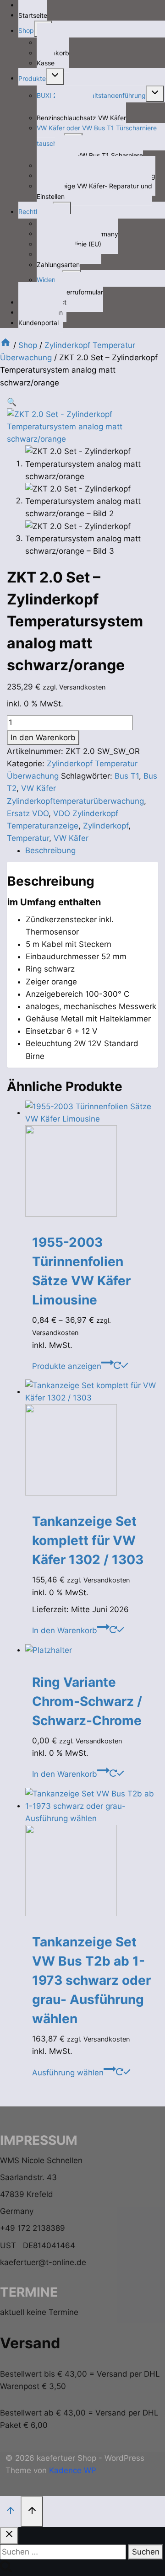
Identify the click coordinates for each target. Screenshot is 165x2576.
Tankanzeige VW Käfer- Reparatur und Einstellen (94, 191)
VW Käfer (71, 838)
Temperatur (28, 838)
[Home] (5, 345)
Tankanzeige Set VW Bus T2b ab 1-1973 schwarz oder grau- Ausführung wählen (91, 1980)
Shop (26, 30)
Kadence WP (73, 2470)
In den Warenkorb (43, 738)
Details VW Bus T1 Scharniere (99, 155)
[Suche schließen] (9, 2536)
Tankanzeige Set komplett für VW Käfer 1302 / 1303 (88, 1540)
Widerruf (49, 280)
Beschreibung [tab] (50, 850)
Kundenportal (38, 323)
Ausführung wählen (68, 2073)
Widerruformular (79, 291)
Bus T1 (127, 776)
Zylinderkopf (106, 826)
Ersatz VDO (28, 813)
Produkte (32, 78)
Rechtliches (36, 211)
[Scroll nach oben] (10, 2511)
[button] (12, 402)
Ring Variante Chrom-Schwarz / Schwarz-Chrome (87, 1701)
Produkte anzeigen (67, 1366)
